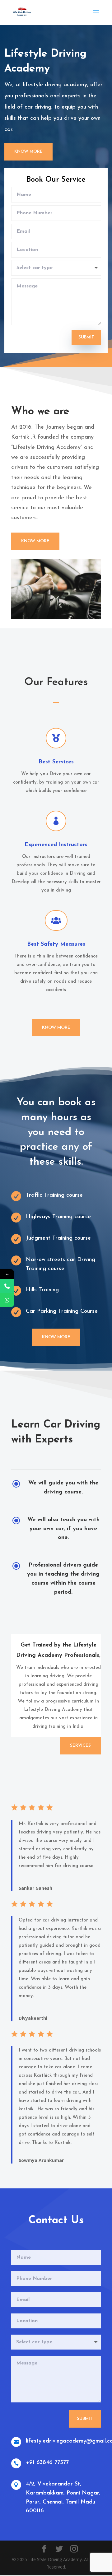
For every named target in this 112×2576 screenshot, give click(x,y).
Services (80, 1746)
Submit (86, 337)
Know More (28, 152)
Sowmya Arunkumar (41, 2160)
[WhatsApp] (7, 1300)
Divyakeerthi (33, 2018)
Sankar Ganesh (35, 1888)
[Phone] (7, 1286)
